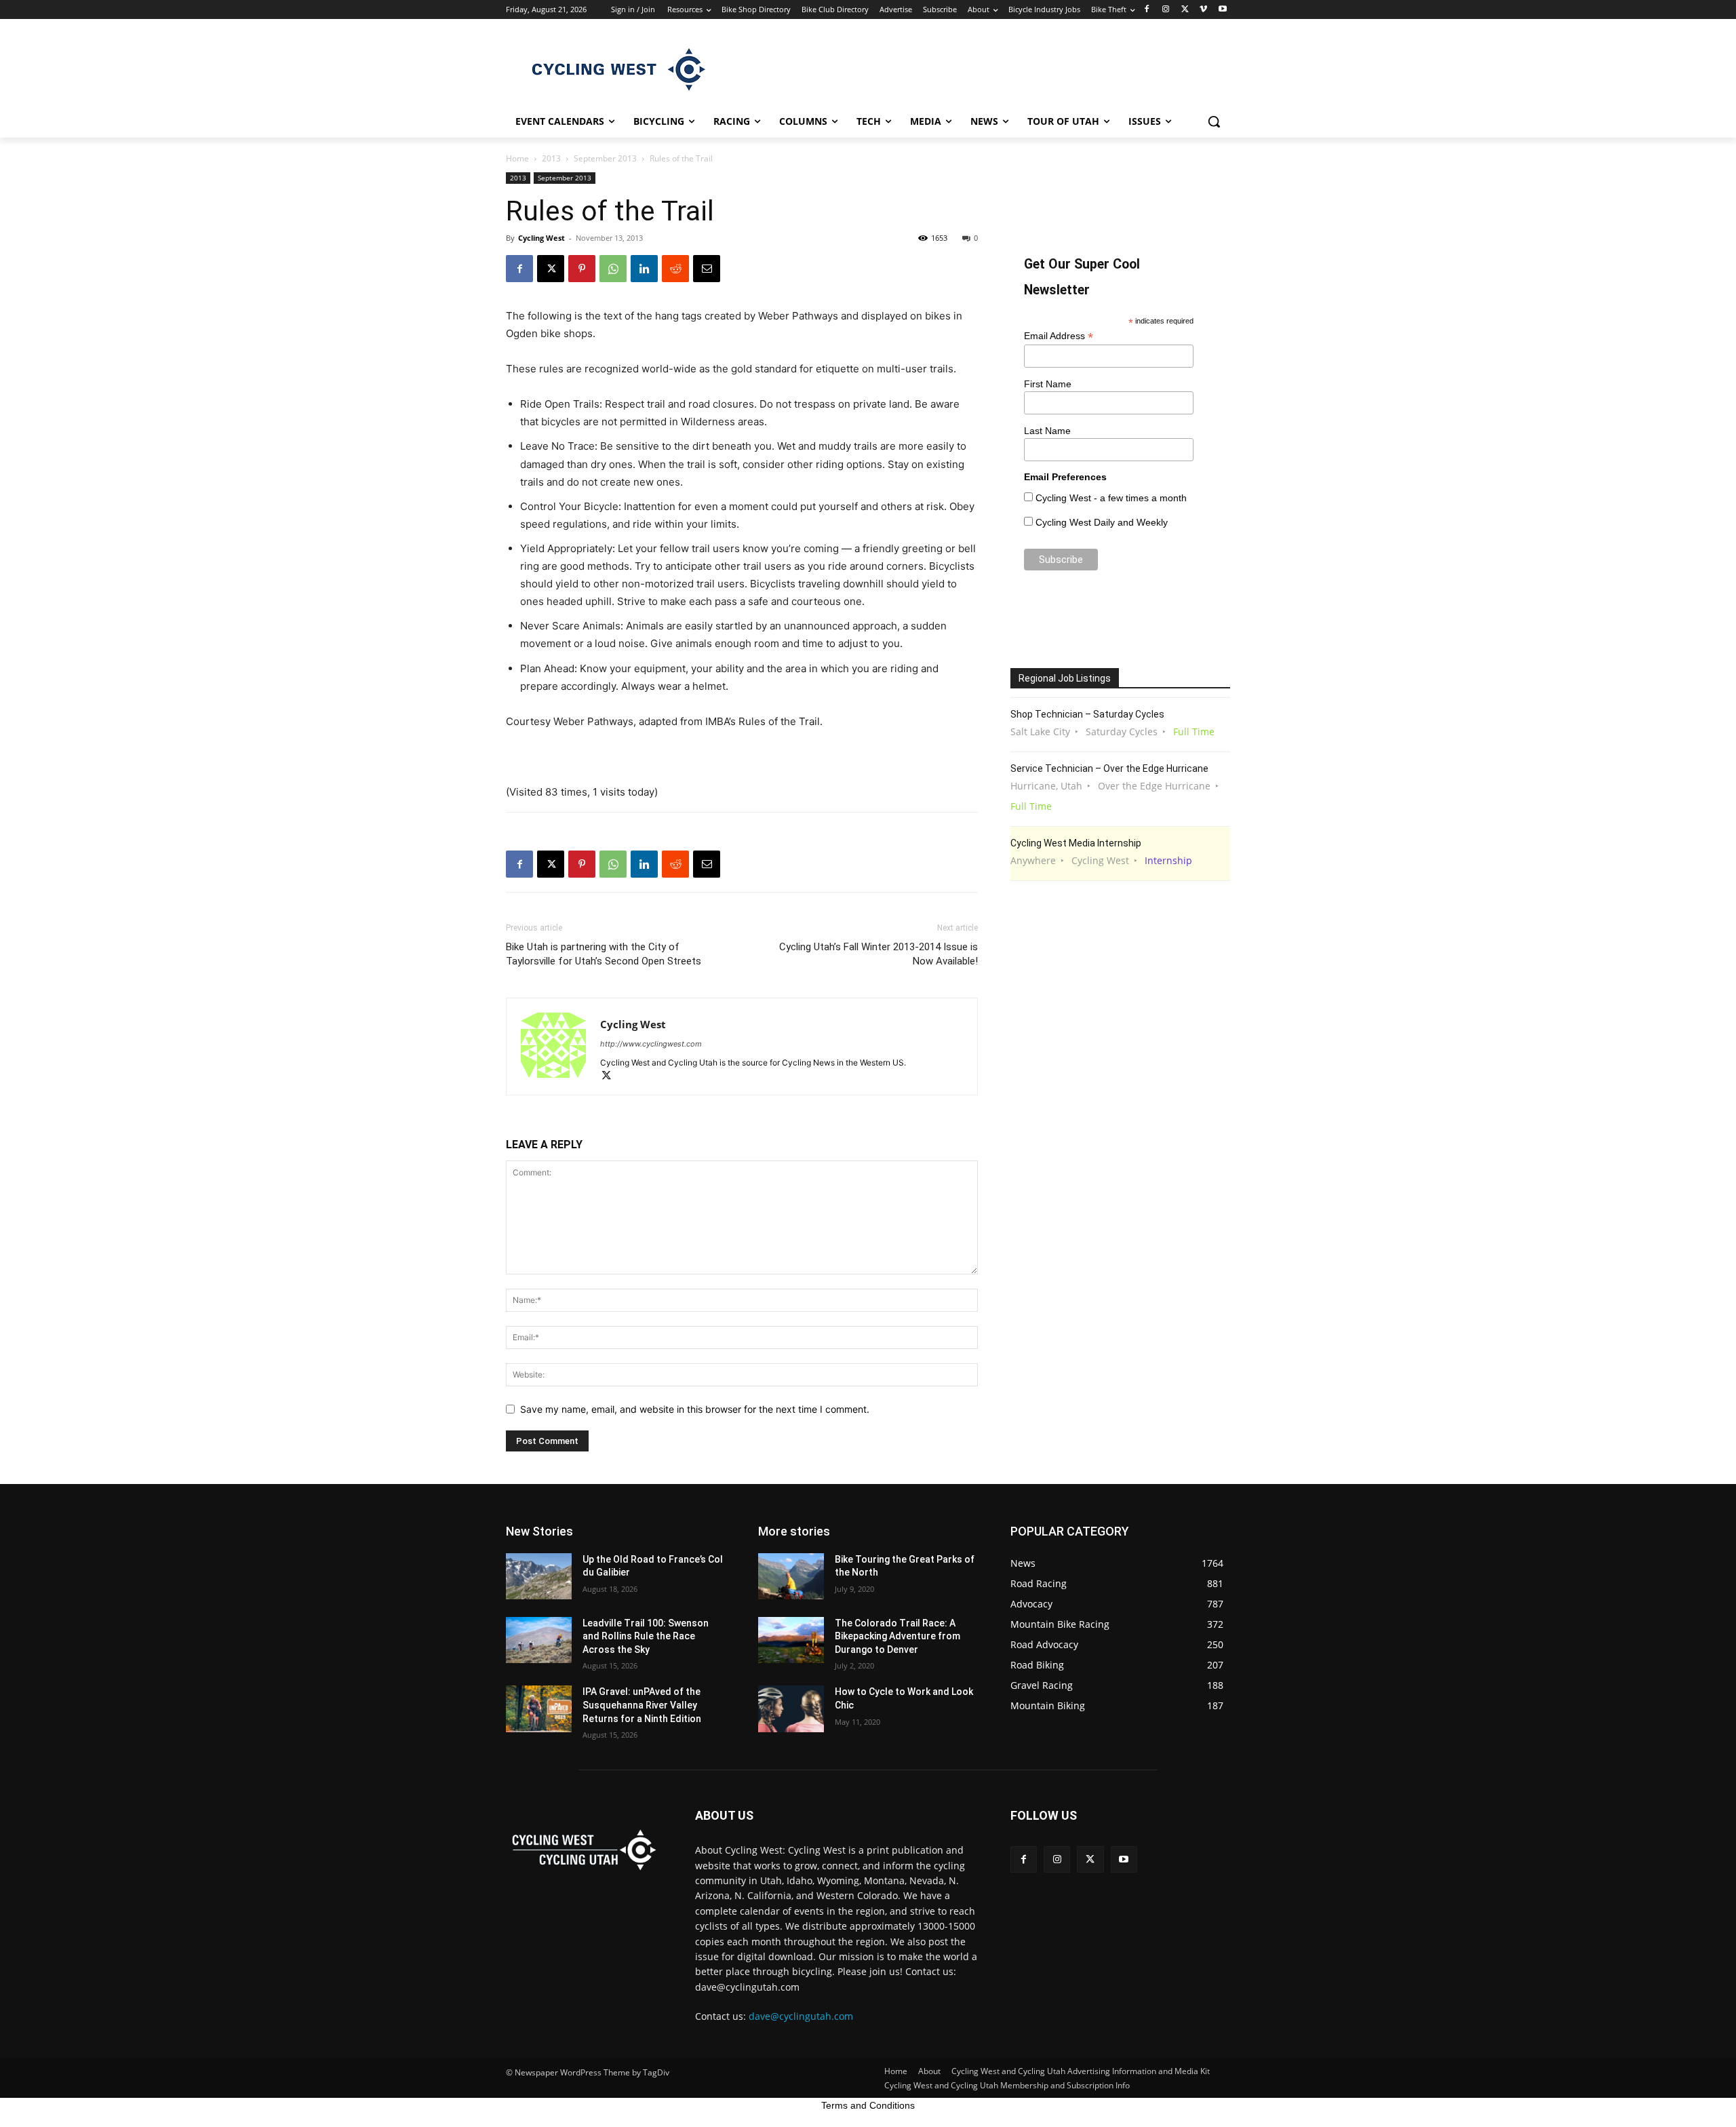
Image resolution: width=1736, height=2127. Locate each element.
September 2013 (605, 158)
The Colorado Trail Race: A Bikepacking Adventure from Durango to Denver (897, 1636)
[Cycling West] (614, 69)
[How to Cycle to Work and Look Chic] (791, 1709)
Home (517, 158)
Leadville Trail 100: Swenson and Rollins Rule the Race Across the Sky (646, 1636)
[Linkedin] (644, 269)
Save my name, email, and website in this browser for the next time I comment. (695, 1409)
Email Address (1059, 336)
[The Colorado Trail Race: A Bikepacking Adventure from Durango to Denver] (791, 1640)
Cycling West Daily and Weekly (1102, 522)
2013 (551, 158)
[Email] (707, 269)
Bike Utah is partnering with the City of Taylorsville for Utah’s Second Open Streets (604, 954)
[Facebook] (1147, 10)
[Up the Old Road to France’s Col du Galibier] (539, 1576)
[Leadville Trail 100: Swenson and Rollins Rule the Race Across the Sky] (539, 1640)
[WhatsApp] (613, 269)
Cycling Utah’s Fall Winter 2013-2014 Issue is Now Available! (879, 954)
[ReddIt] (675, 269)
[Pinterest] (582, 269)
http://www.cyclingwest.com (651, 1044)
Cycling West (541, 238)
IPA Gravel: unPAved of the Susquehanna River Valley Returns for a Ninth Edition (642, 1705)
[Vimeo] (1203, 10)
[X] (1185, 10)
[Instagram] (1166, 10)
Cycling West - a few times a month (1111, 498)
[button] (1214, 121)
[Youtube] (1222, 10)
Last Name (1047, 431)
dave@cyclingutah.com (801, 2016)
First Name (1048, 384)
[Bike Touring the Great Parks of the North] (791, 1576)
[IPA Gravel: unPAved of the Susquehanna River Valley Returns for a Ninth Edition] (539, 1709)
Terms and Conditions (868, 2105)
